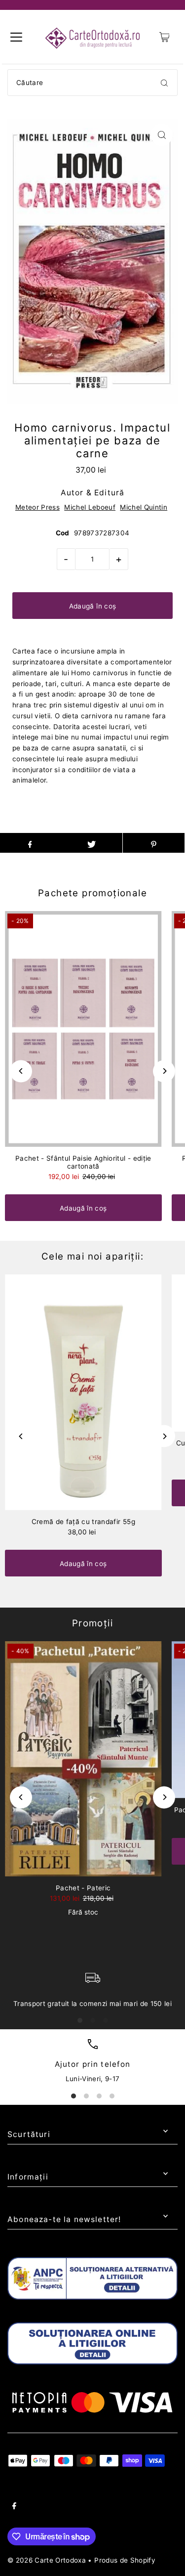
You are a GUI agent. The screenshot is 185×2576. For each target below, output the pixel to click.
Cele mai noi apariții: (92, 1256)
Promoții (92, 1623)
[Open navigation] (16, 37)
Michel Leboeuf (90, 507)
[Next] (164, 1071)
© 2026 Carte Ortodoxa (47, 2560)
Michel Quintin (144, 507)
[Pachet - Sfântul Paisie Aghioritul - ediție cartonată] (83, 1029)
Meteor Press (37, 507)
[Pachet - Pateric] (83, 1759)
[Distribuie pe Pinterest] (154, 843)
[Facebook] (14, 2507)
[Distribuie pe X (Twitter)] (92, 843)
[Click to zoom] (162, 135)
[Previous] (21, 1071)
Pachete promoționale (92, 893)
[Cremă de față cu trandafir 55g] (83, 1392)
